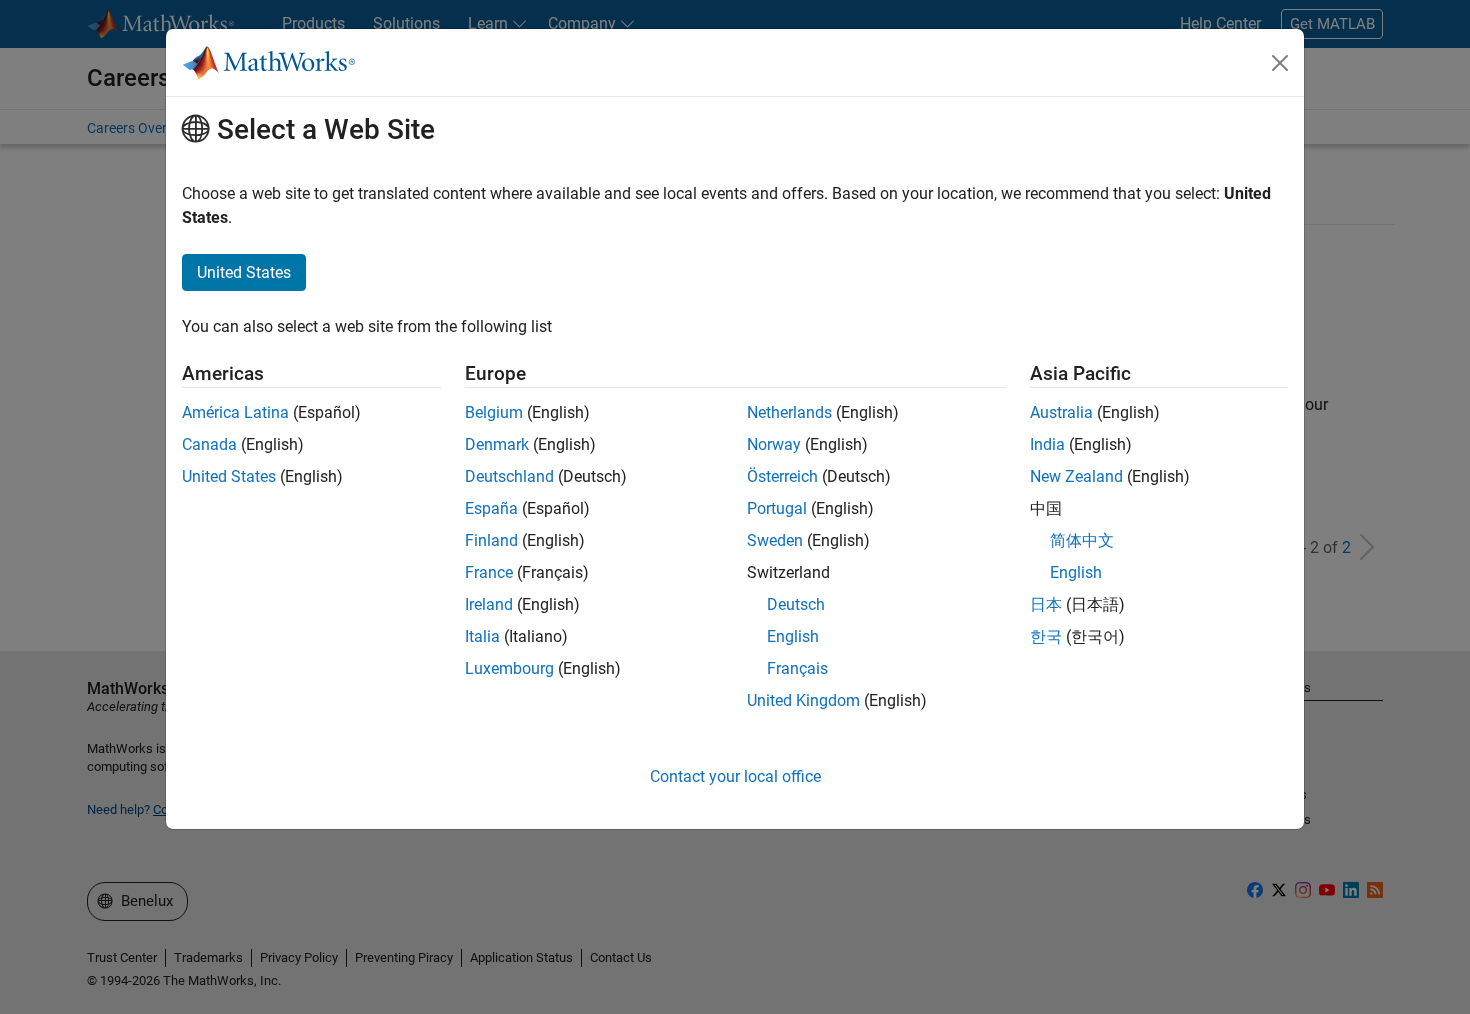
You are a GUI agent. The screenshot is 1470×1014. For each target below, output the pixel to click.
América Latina (235, 412)
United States (229, 476)
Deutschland (509, 476)
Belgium (494, 412)
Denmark (497, 444)
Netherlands (789, 412)
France (489, 572)
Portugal (777, 508)
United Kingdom (803, 700)
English (793, 636)
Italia (482, 636)
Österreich (782, 476)
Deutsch (796, 604)
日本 (1046, 604)
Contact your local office (735, 776)
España (491, 508)
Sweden (775, 540)
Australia (1061, 412)
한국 (1046, 636)
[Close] (1280, 63)
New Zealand (1076, 476)
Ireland (489, 604)
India (1047, 444)
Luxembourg (509, 668)
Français (797, 668)
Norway (774, 444)
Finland (491, 540)
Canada (209, 444)
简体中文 (1082, 540)
